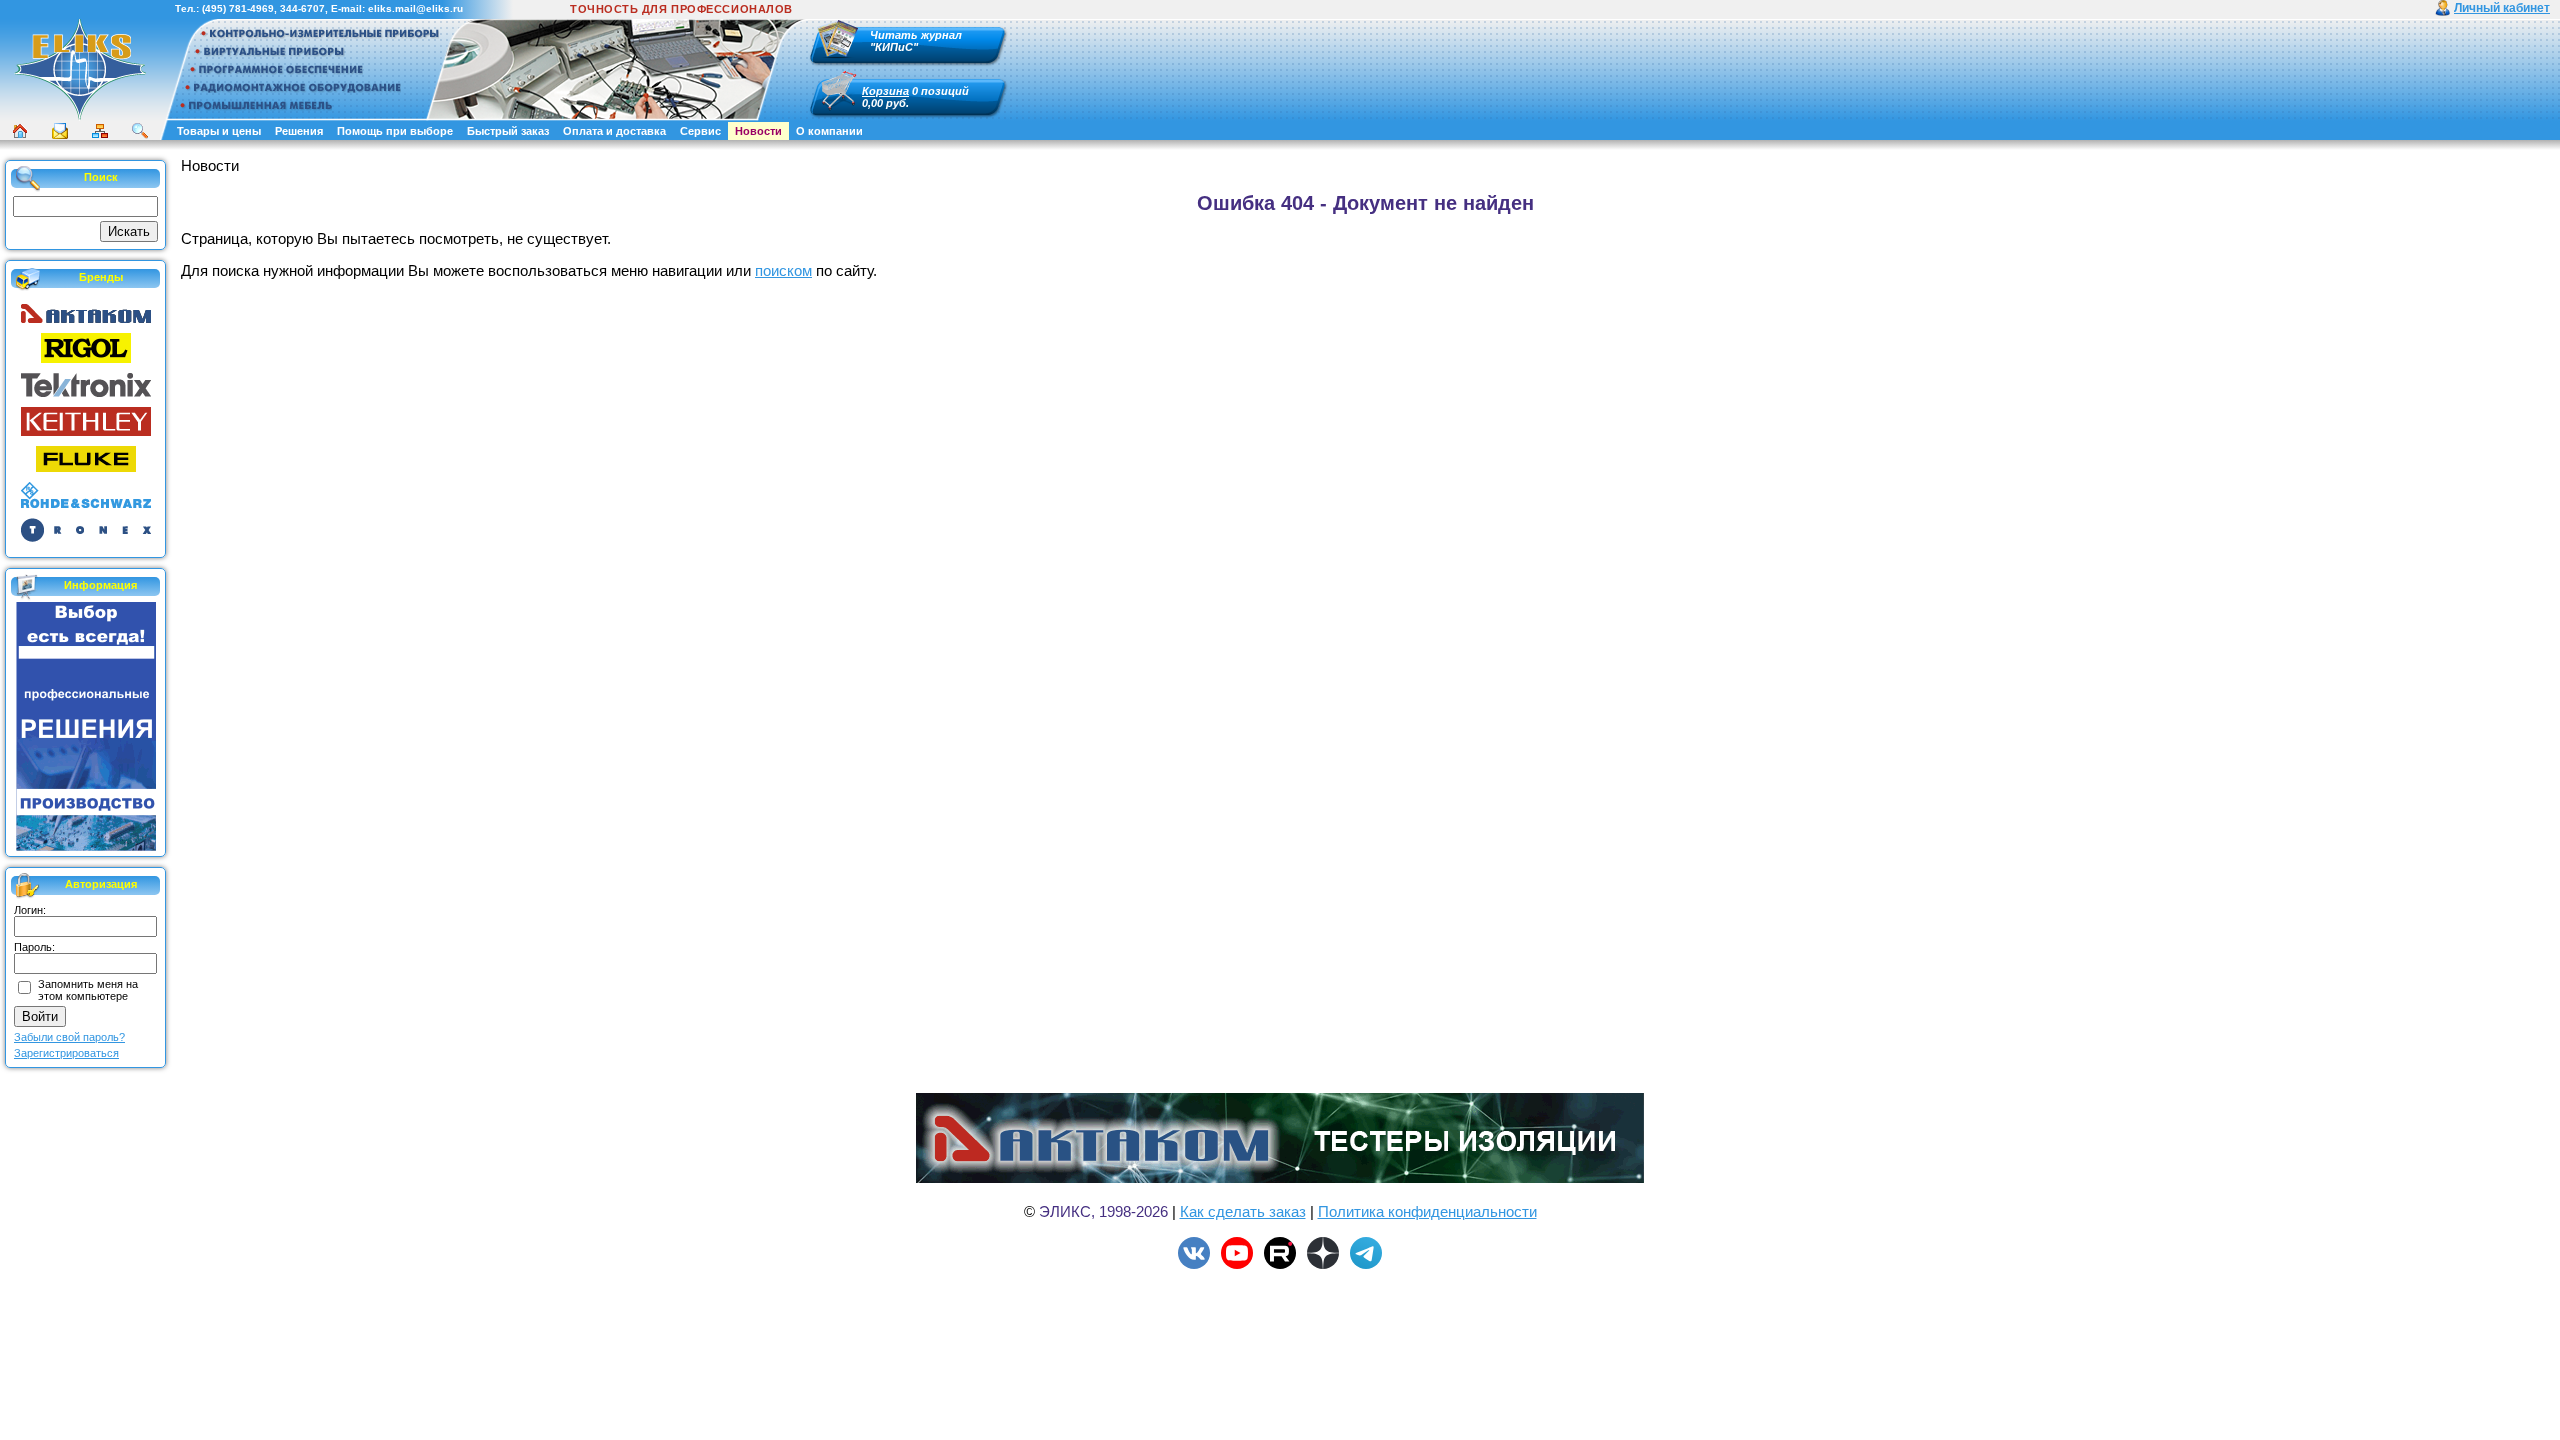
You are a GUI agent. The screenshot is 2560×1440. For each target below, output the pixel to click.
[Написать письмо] (60, 131)
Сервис (700, 131)
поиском (783, 270)
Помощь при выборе (395, 131)
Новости (758, 131)
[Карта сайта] (100, 131)
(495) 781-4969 (238, 8)
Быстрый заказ (508, 131)
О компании (829, 131)
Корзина (885, 91)
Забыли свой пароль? (69, 1037)
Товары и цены (219, 131)
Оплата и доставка (614, 131)
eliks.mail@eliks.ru (415, 8)
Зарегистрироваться (66, 1053)
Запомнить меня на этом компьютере (88, 990)
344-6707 (302, 8)
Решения (299, 131)
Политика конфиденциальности (1427, 1211)
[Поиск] (140, 131)
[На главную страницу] (80, 117)
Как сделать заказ (1243, 1211)
